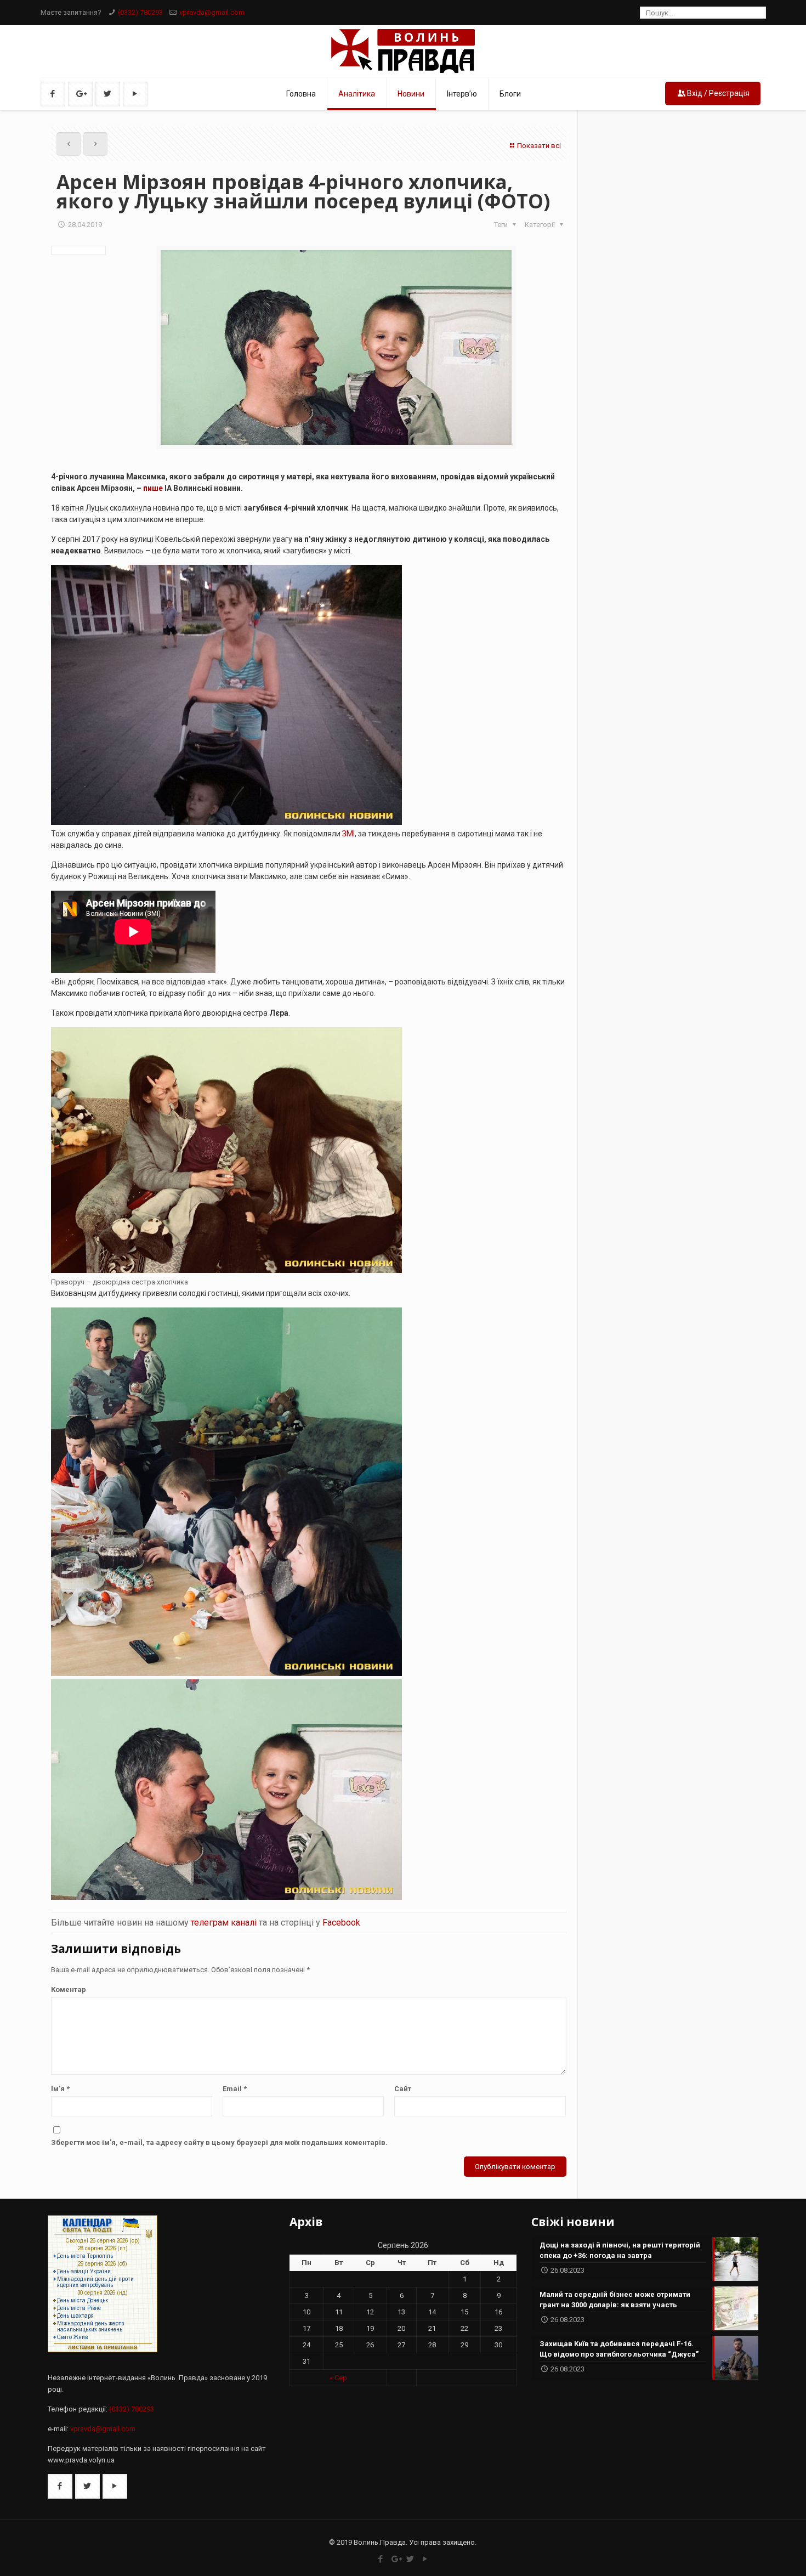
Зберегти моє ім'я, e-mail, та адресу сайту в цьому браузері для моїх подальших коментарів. (219, 2142)
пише (153, 488)
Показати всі (539, 146)
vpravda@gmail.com (212, 12)
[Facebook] (381, 2559)
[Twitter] (410, 2559)
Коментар (69, 1989)
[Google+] (396, 2559)
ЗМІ (348, 834)
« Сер (338, 2378)
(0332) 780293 (140, 12)
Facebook (341, 1923)
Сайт (403, 2089)
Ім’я (60, 2089)
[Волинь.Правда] (403, 51)
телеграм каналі (224, 1923)
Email (235, 2089)
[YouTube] (425, 2559)
